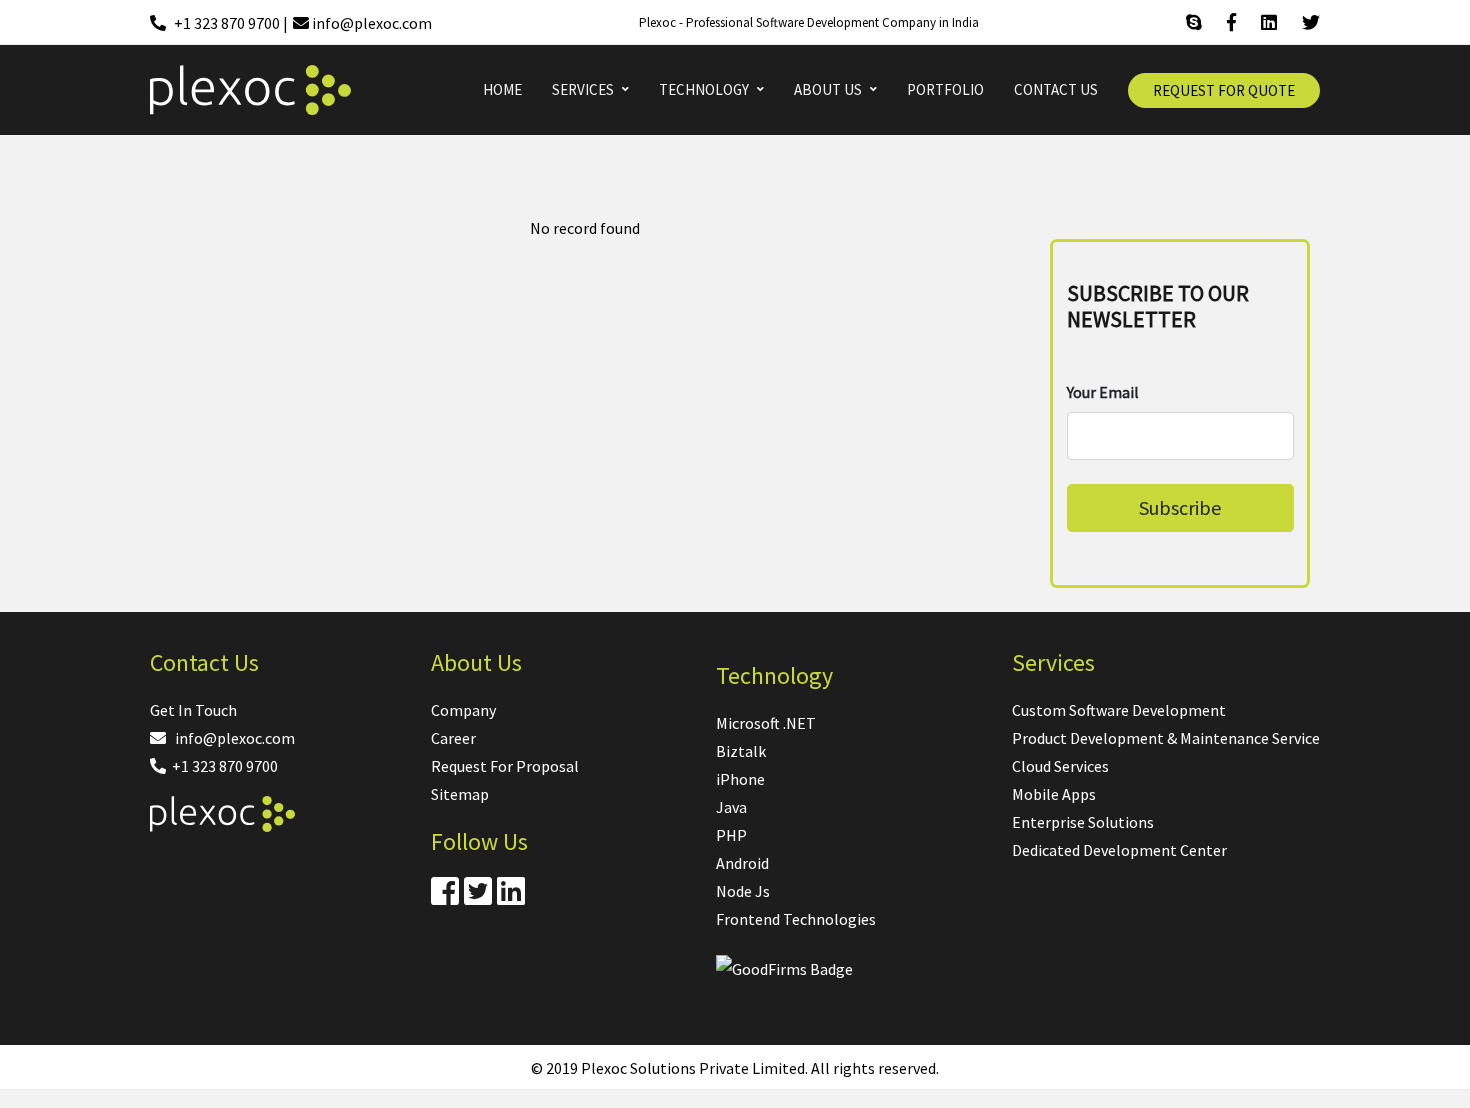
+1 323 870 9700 (222, 766)
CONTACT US (1056, 89)
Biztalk (741, 751)
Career (453, 738)
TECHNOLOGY (704, 89)
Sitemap (460, 794)
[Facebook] (1231, 23)
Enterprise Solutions (1083, 822)
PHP (731, 835)
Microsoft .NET (766, 723)
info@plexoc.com (230, 738)
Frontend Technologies (796, 919)
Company (463, 710)
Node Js (743, 891)
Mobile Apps (1054, 794)
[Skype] (1194, 23)
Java (731, 807)
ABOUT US (828, 89)
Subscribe (1180, 507)
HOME (502, 89)
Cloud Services (1060, 766)
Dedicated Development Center (1119, 850)
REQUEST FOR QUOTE (1224, 90)
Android (742, 863)
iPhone (740, 779)
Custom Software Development (1119, 710)
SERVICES (583, 89)
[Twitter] (1311, 23)
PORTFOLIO (945, 89)
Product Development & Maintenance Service (1166, 738)
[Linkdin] (1269, 23)
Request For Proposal (505, 766)
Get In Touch (193, 710)
